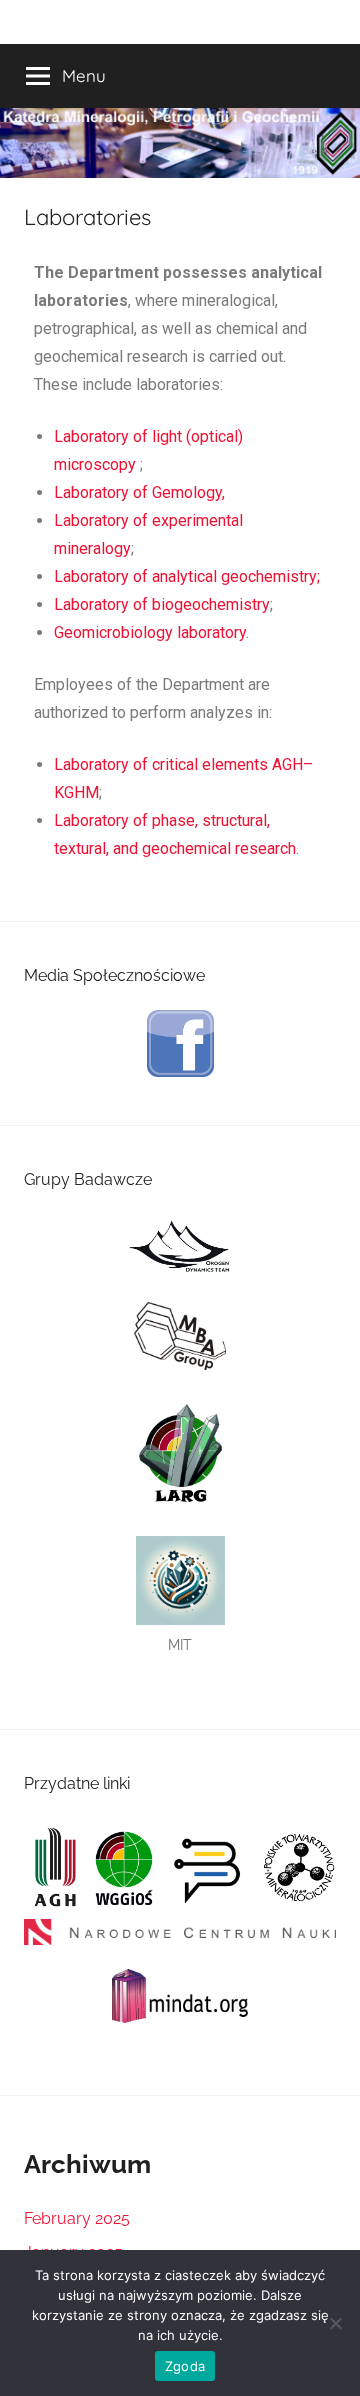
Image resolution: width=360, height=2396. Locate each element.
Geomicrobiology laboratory (150, 632)
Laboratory (91, 436)
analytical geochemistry (234, 576)
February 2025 (77, 2218)
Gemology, (188, 492)
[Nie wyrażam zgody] (335, 2323)
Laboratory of (103, 576)
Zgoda (185, 2366)
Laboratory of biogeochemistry (162, 604)
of (138, 492)
